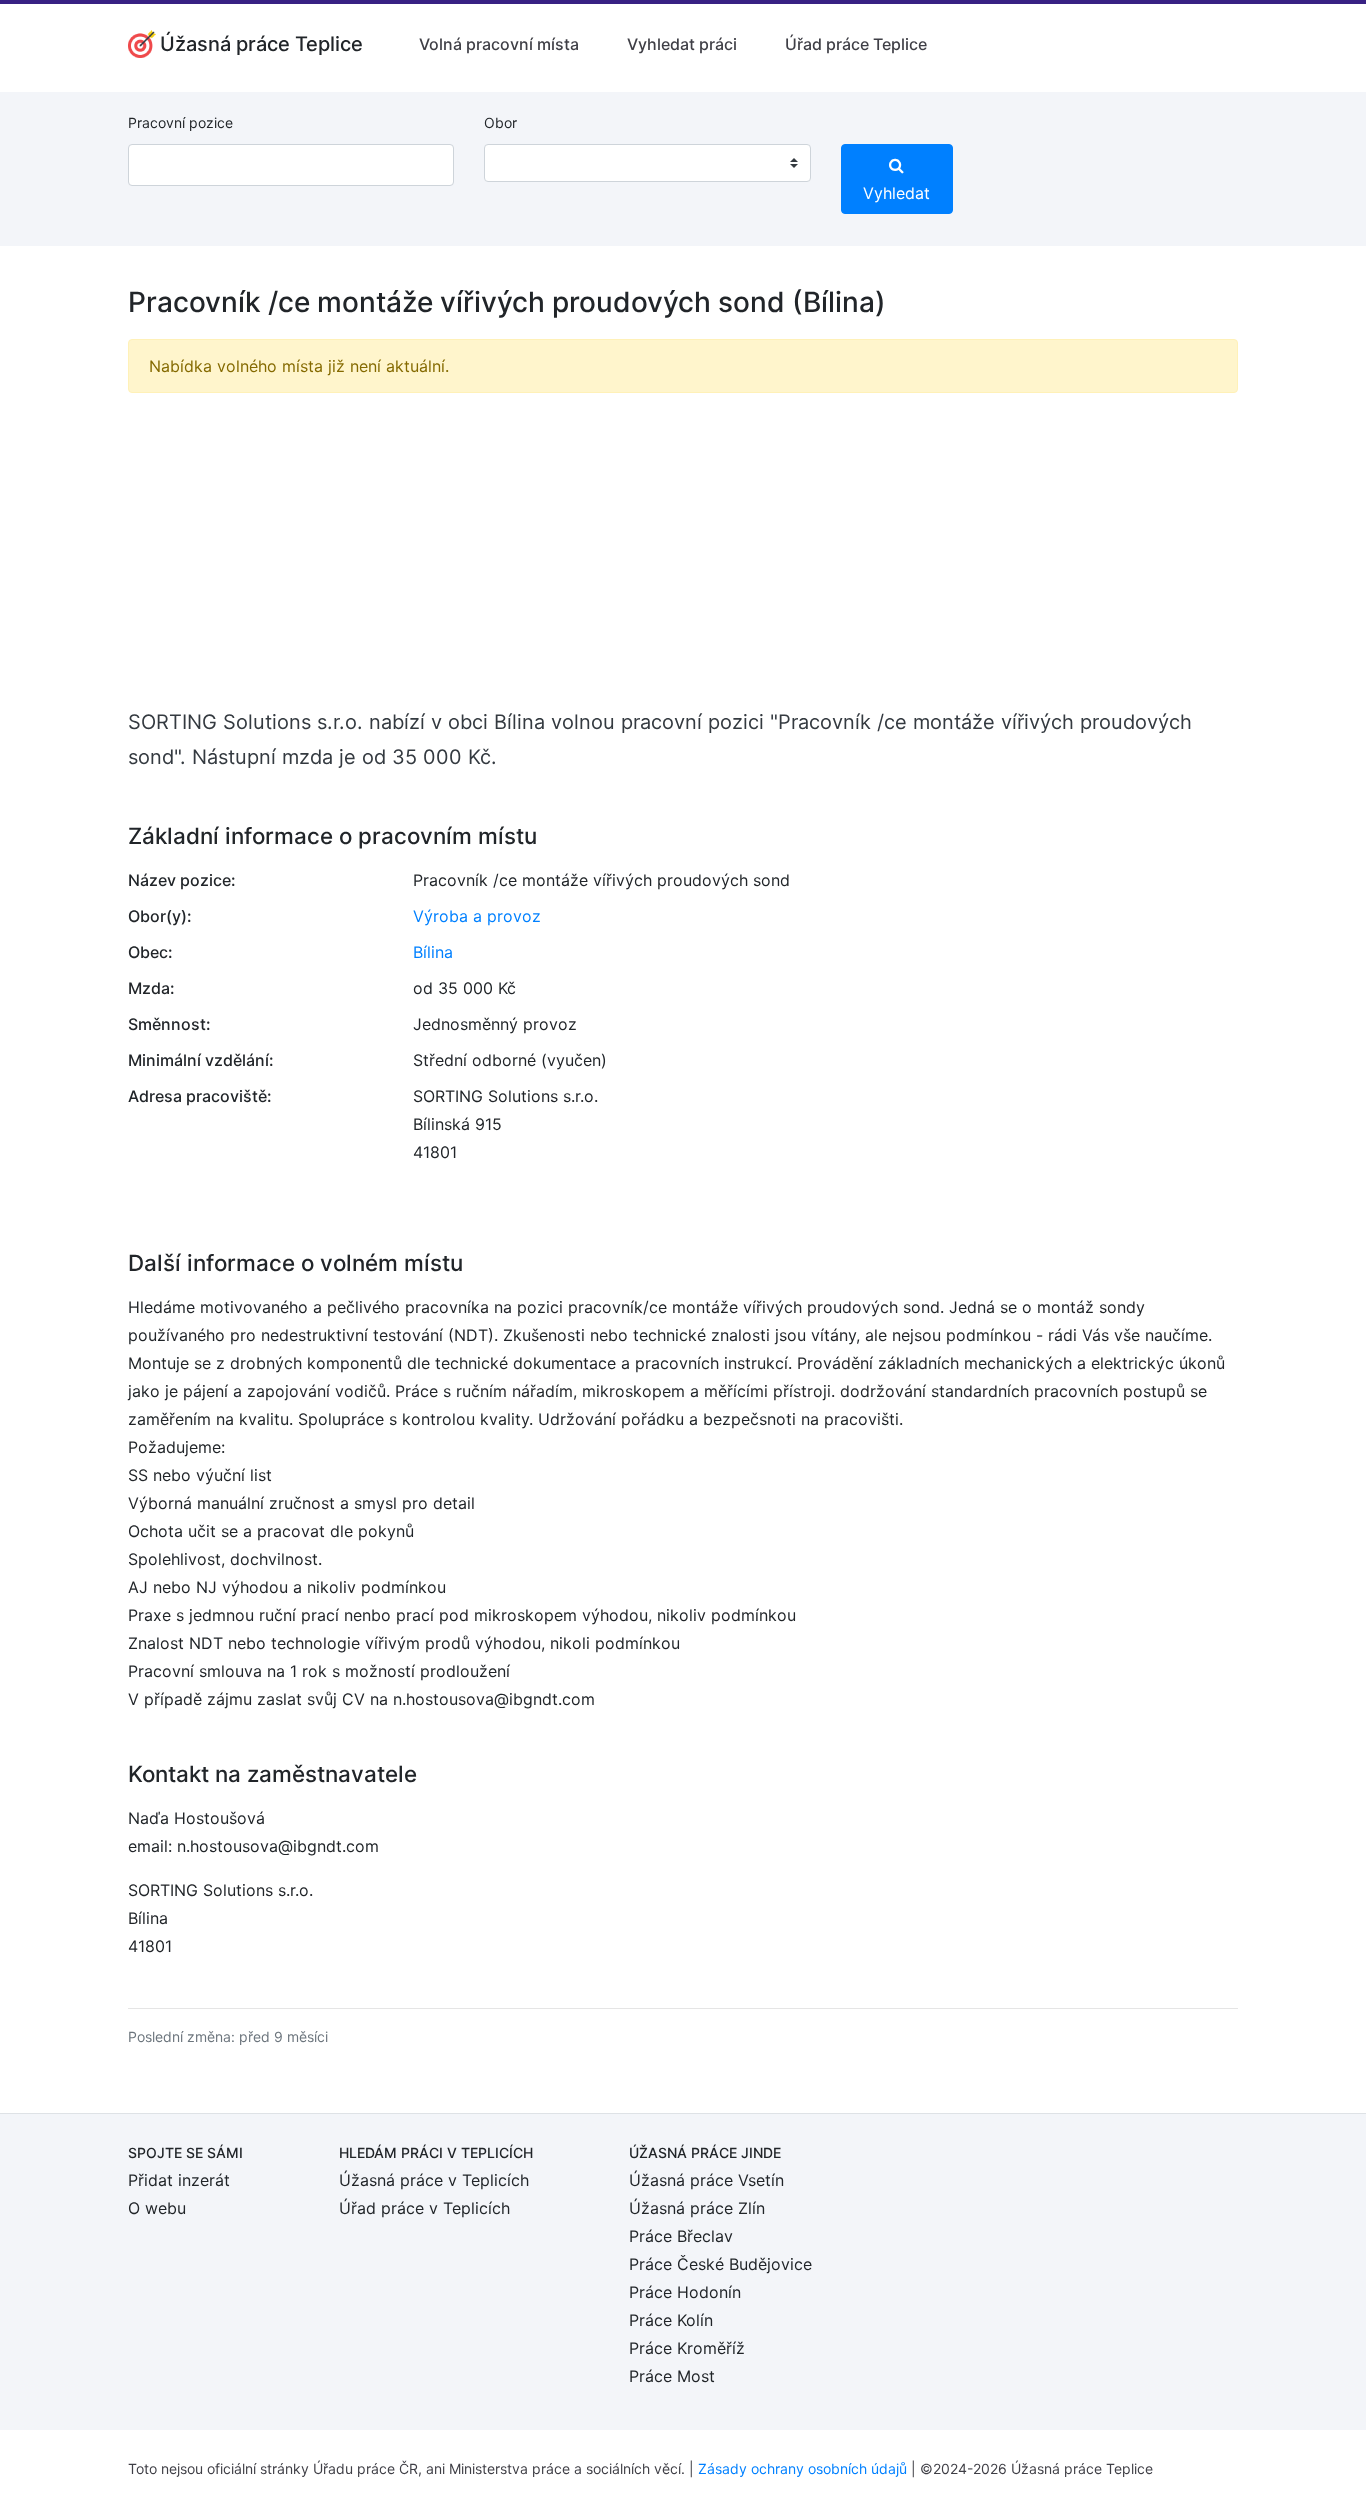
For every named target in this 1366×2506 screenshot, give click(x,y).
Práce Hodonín (685, 2292)
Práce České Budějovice (720, 2264)
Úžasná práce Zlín (697, 2208)
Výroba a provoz (477, 916)
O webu (157, 2208)
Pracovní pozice (180, 122)
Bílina (433, 952)
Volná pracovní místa (499, 44)
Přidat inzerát (179, 2180)
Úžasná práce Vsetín (706, 2180)
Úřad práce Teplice (856, 44)
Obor (500, 122)
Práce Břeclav (681, 2236)
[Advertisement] (683, 549)
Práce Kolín (671, 2320)
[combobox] (647, 163)
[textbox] (525, 163)
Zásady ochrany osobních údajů (802, 2468)
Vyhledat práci (682, 44)
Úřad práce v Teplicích (424, 2208)
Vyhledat (896, 193)
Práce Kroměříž (687, 2348)
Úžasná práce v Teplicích (434, 2180)
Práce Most (672, 2376)
